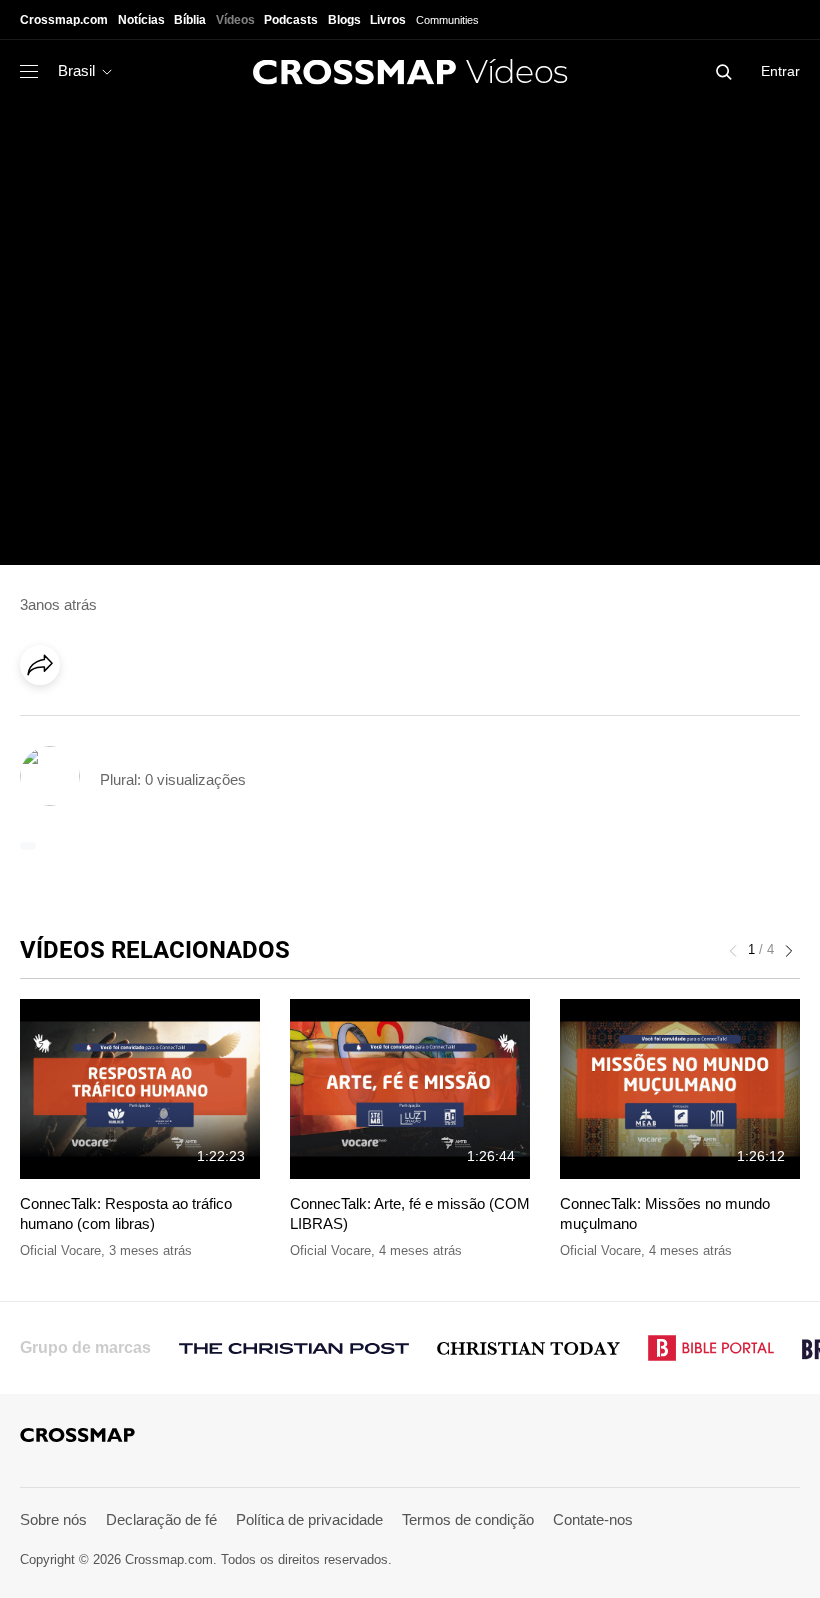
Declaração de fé (161, 1519)
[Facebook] (46, 721)
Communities (447, 20)
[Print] (210, 721)
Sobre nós (53, 1519)
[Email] (169, 721)
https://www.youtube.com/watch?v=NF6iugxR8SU (176, 112)
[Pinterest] (128, 721)
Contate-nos (593, 1519)
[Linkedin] (87, 721)
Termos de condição (468, 1519)
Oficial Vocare (60, 1250)
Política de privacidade (309, 1519)
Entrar (780, 71)
